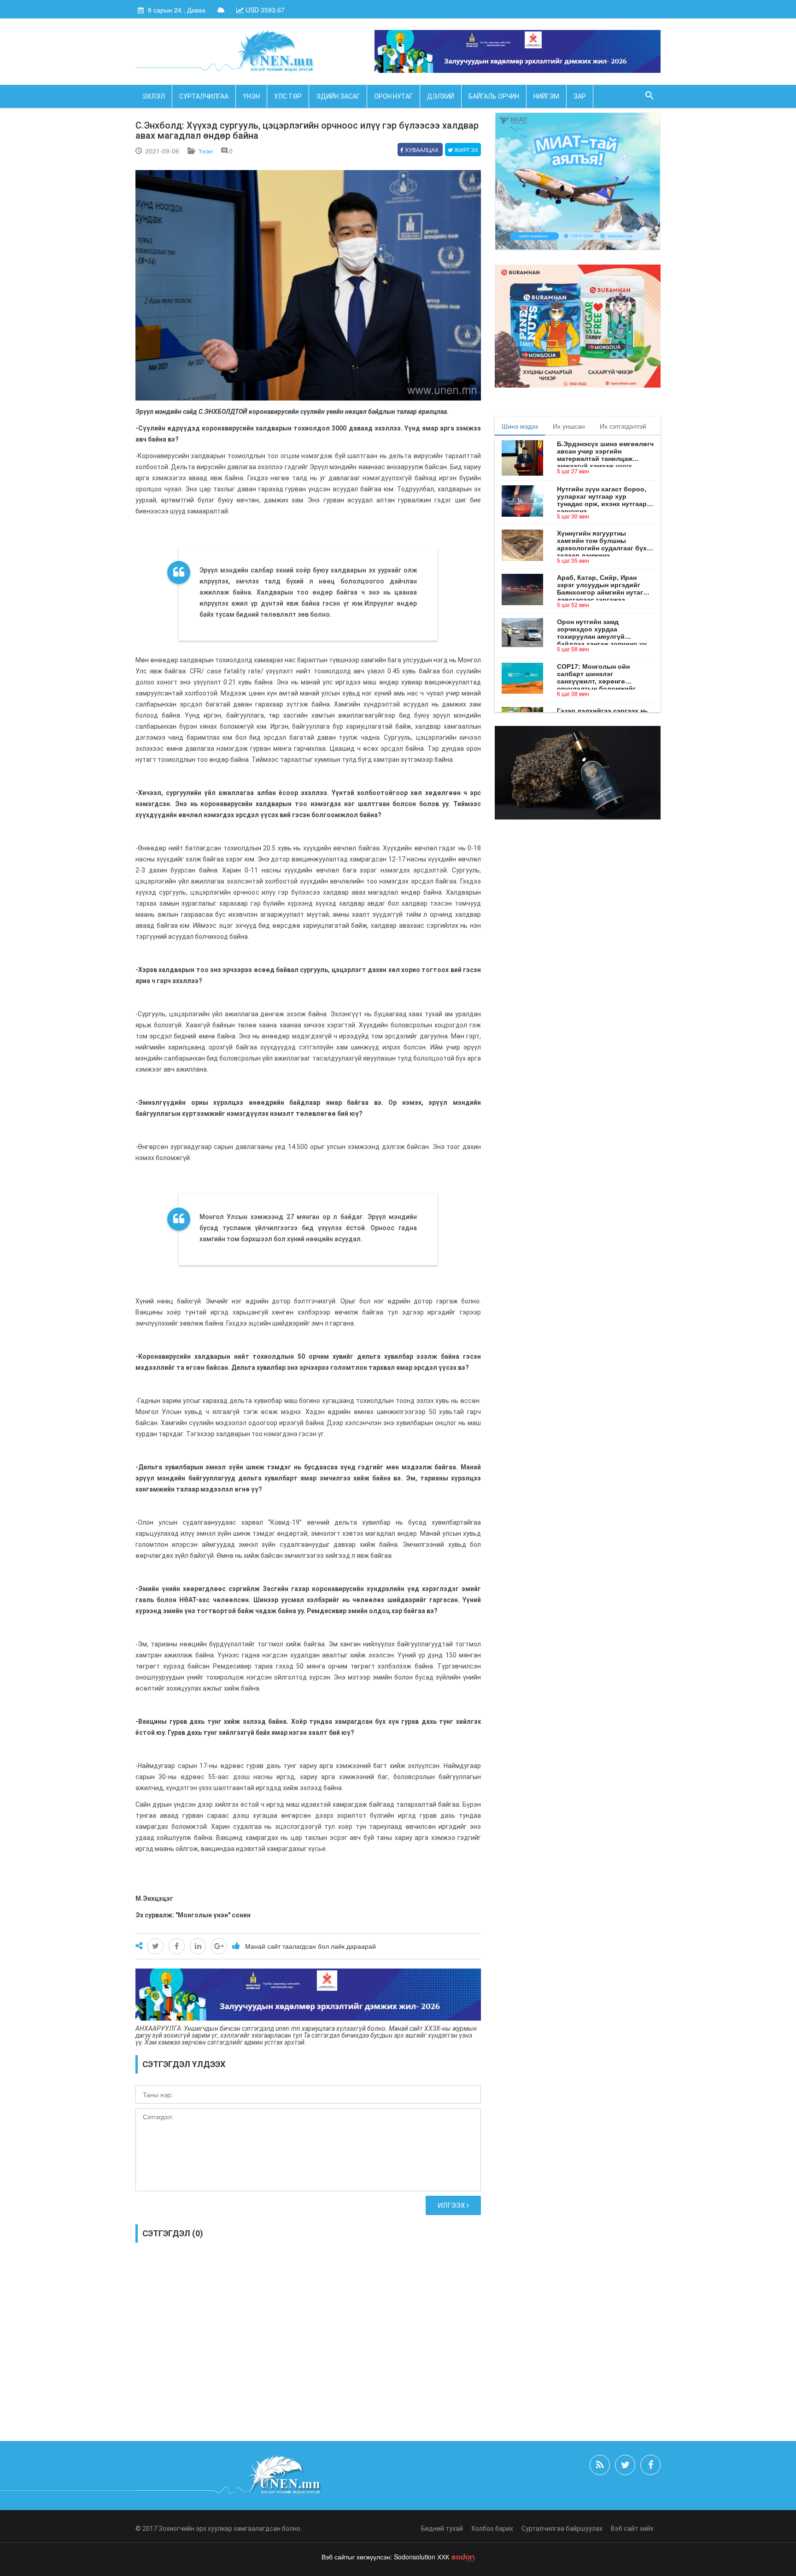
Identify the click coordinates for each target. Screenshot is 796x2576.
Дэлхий (441, 96)
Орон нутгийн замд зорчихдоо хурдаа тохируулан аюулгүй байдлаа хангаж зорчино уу (602, 629)
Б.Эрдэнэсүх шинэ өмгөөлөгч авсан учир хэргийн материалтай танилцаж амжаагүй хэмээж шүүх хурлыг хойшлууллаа (605, 451)
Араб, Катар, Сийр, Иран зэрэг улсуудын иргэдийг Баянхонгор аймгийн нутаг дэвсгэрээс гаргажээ (600, 585)
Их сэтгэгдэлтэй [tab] (623, 426)
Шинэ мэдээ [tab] (520, 426)
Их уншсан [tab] (569, 426)
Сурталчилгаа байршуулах (562, 2529)
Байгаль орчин (494, 96)
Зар (580, 96)
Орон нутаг (393, 96)
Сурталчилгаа (204, 96)
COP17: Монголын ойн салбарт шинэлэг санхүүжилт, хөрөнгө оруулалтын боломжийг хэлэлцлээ (596, 674)
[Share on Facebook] (177, 1946)
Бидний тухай (442, 2529)
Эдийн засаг (338, 96)
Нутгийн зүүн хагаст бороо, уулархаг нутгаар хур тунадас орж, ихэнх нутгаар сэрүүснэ (602, 496)
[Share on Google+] (219, 1946)
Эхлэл (154, 96)
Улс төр (288, 96)
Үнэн (251, 96)
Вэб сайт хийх (632, 2529)
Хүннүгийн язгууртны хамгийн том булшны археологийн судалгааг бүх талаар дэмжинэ (602, 541)
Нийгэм (546, 96)
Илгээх (452, 2205)
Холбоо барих (492, 2529)
